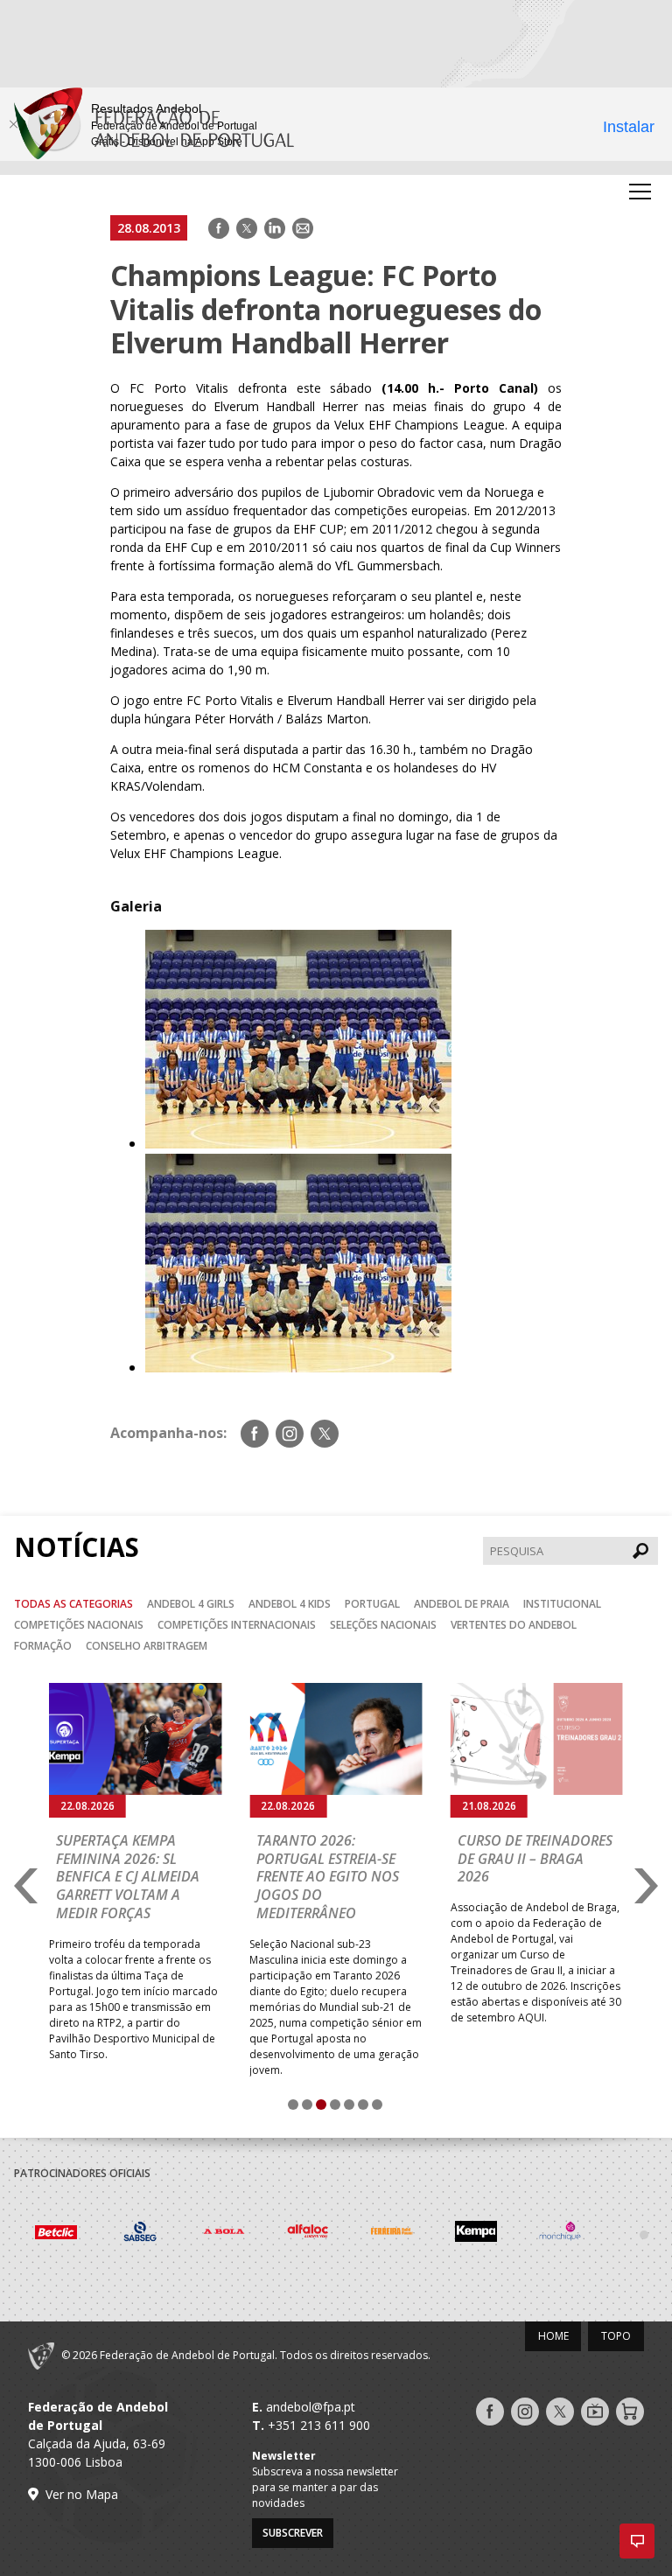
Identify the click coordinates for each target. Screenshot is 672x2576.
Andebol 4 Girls (191, 1604)
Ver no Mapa (82, 2494)
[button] (637, 2541)
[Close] (13, 124)
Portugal (372, 1604)
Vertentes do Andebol (514, 1625)
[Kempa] (416, 2234)
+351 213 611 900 (319, 2425)
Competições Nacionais (79, 1625)
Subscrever (293, 2533)
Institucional (562, 1604)
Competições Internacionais (237, 1625)
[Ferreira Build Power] (332, 2234)
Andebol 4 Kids (290, 1604)
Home (553, 2336)
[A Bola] (164, 2234)
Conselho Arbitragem (147, 1646)
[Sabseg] (80, 2234)
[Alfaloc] (248, 2234)
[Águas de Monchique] (500, 2234)
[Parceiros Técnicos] (584, 2234)
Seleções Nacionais (383, 1625)
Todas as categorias (73, 1604)
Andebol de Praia (462, 1604)
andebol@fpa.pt (311, 2407)
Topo (616, 2336)
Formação (43, 1646)
